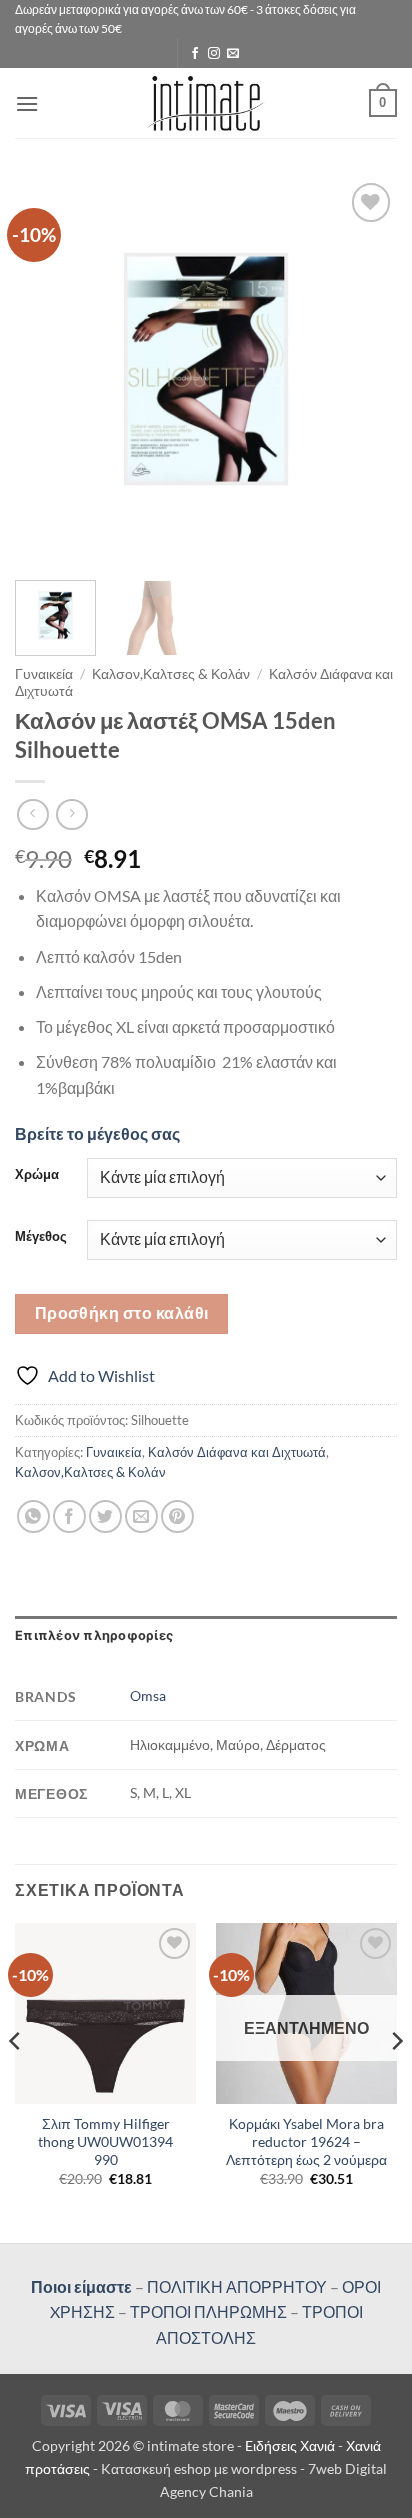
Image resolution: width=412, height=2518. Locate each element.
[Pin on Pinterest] (177, 1516)
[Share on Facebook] (69, 1516)
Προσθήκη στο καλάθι (122, 1313)
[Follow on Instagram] (214, 54)
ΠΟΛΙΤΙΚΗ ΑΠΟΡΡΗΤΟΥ (237, 2286)
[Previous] (48, 369)
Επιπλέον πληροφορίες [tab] (94, 1635)
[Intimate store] (206, 103)
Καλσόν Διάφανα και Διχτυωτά (237, 1452)
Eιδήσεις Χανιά (291, 2445)
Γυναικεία (44, 674)
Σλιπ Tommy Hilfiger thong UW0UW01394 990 (105, 2141)
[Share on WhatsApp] (33, 1516)
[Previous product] (71, 814)
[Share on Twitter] (105, 1516)
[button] (27, 103)
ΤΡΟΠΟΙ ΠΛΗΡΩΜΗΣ (208, 2311)
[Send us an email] (233, 54)
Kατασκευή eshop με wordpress (199, 2468)
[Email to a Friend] (141, 1516)
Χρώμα (37, 1175)
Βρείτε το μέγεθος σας (97, 1133)
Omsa (148, 1695)
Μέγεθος (41, 1237)
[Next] (364, 369)
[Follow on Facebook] (195, 54)
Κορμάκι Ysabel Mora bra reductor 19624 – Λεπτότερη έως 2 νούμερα (306, 2141)
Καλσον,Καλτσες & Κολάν (171, 674)
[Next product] (32, 814)
